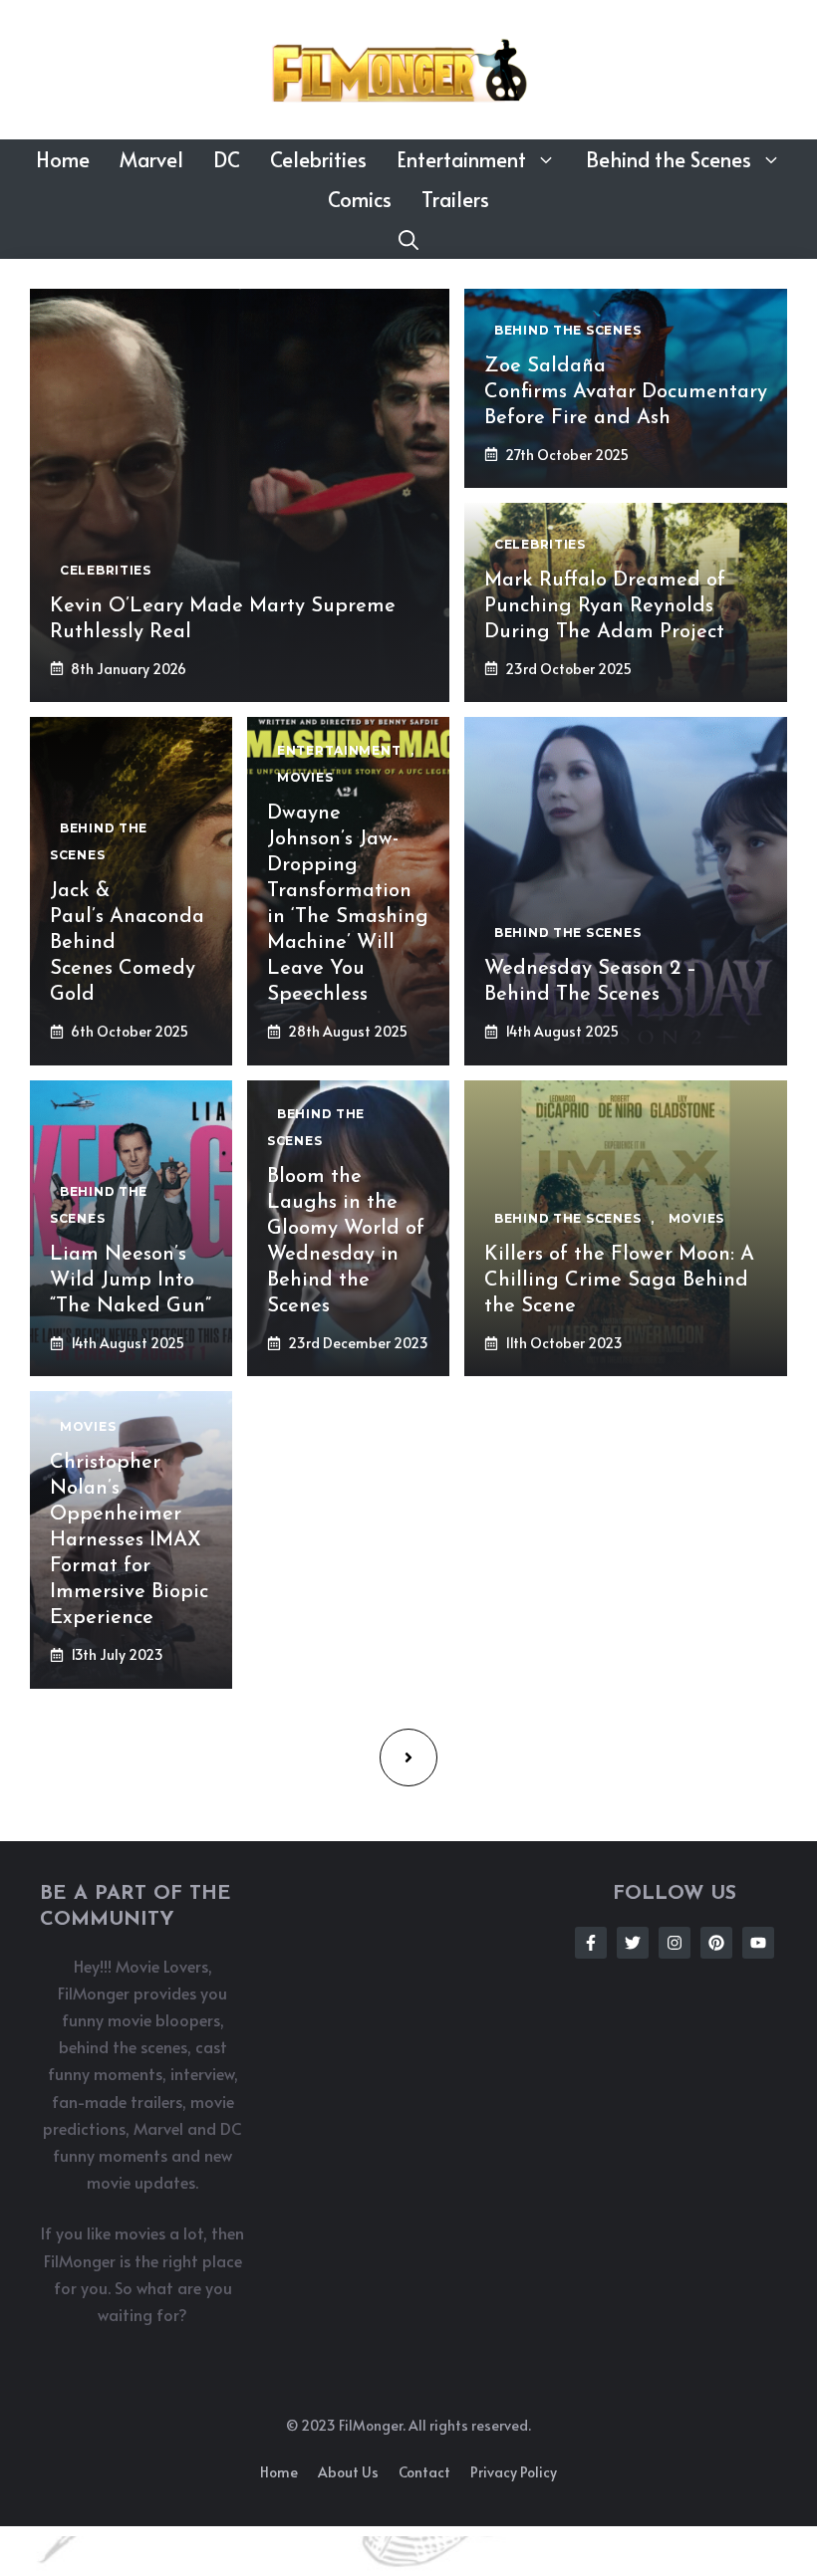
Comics (360, 199)
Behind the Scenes (669, 159)
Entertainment (461, 159)
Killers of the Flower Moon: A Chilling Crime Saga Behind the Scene (619, 1281)
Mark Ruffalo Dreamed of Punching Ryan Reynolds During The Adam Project (605, 606)
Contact (424, 2472)
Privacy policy (514, 2472)
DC (227, 159)
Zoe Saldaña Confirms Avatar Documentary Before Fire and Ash (626, 392)
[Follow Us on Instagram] (675, 1943)
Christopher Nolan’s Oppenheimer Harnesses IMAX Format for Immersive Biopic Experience (129, 1540)
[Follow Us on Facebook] (591, 1943)
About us (348, 2472)
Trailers (455, 199)
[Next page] (408, 1757)
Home (63, 159)
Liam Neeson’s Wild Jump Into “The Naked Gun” (131, 1281)
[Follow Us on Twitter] (633, 1943)
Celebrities (318, 159)
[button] (408, 239)
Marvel (151, 159)
